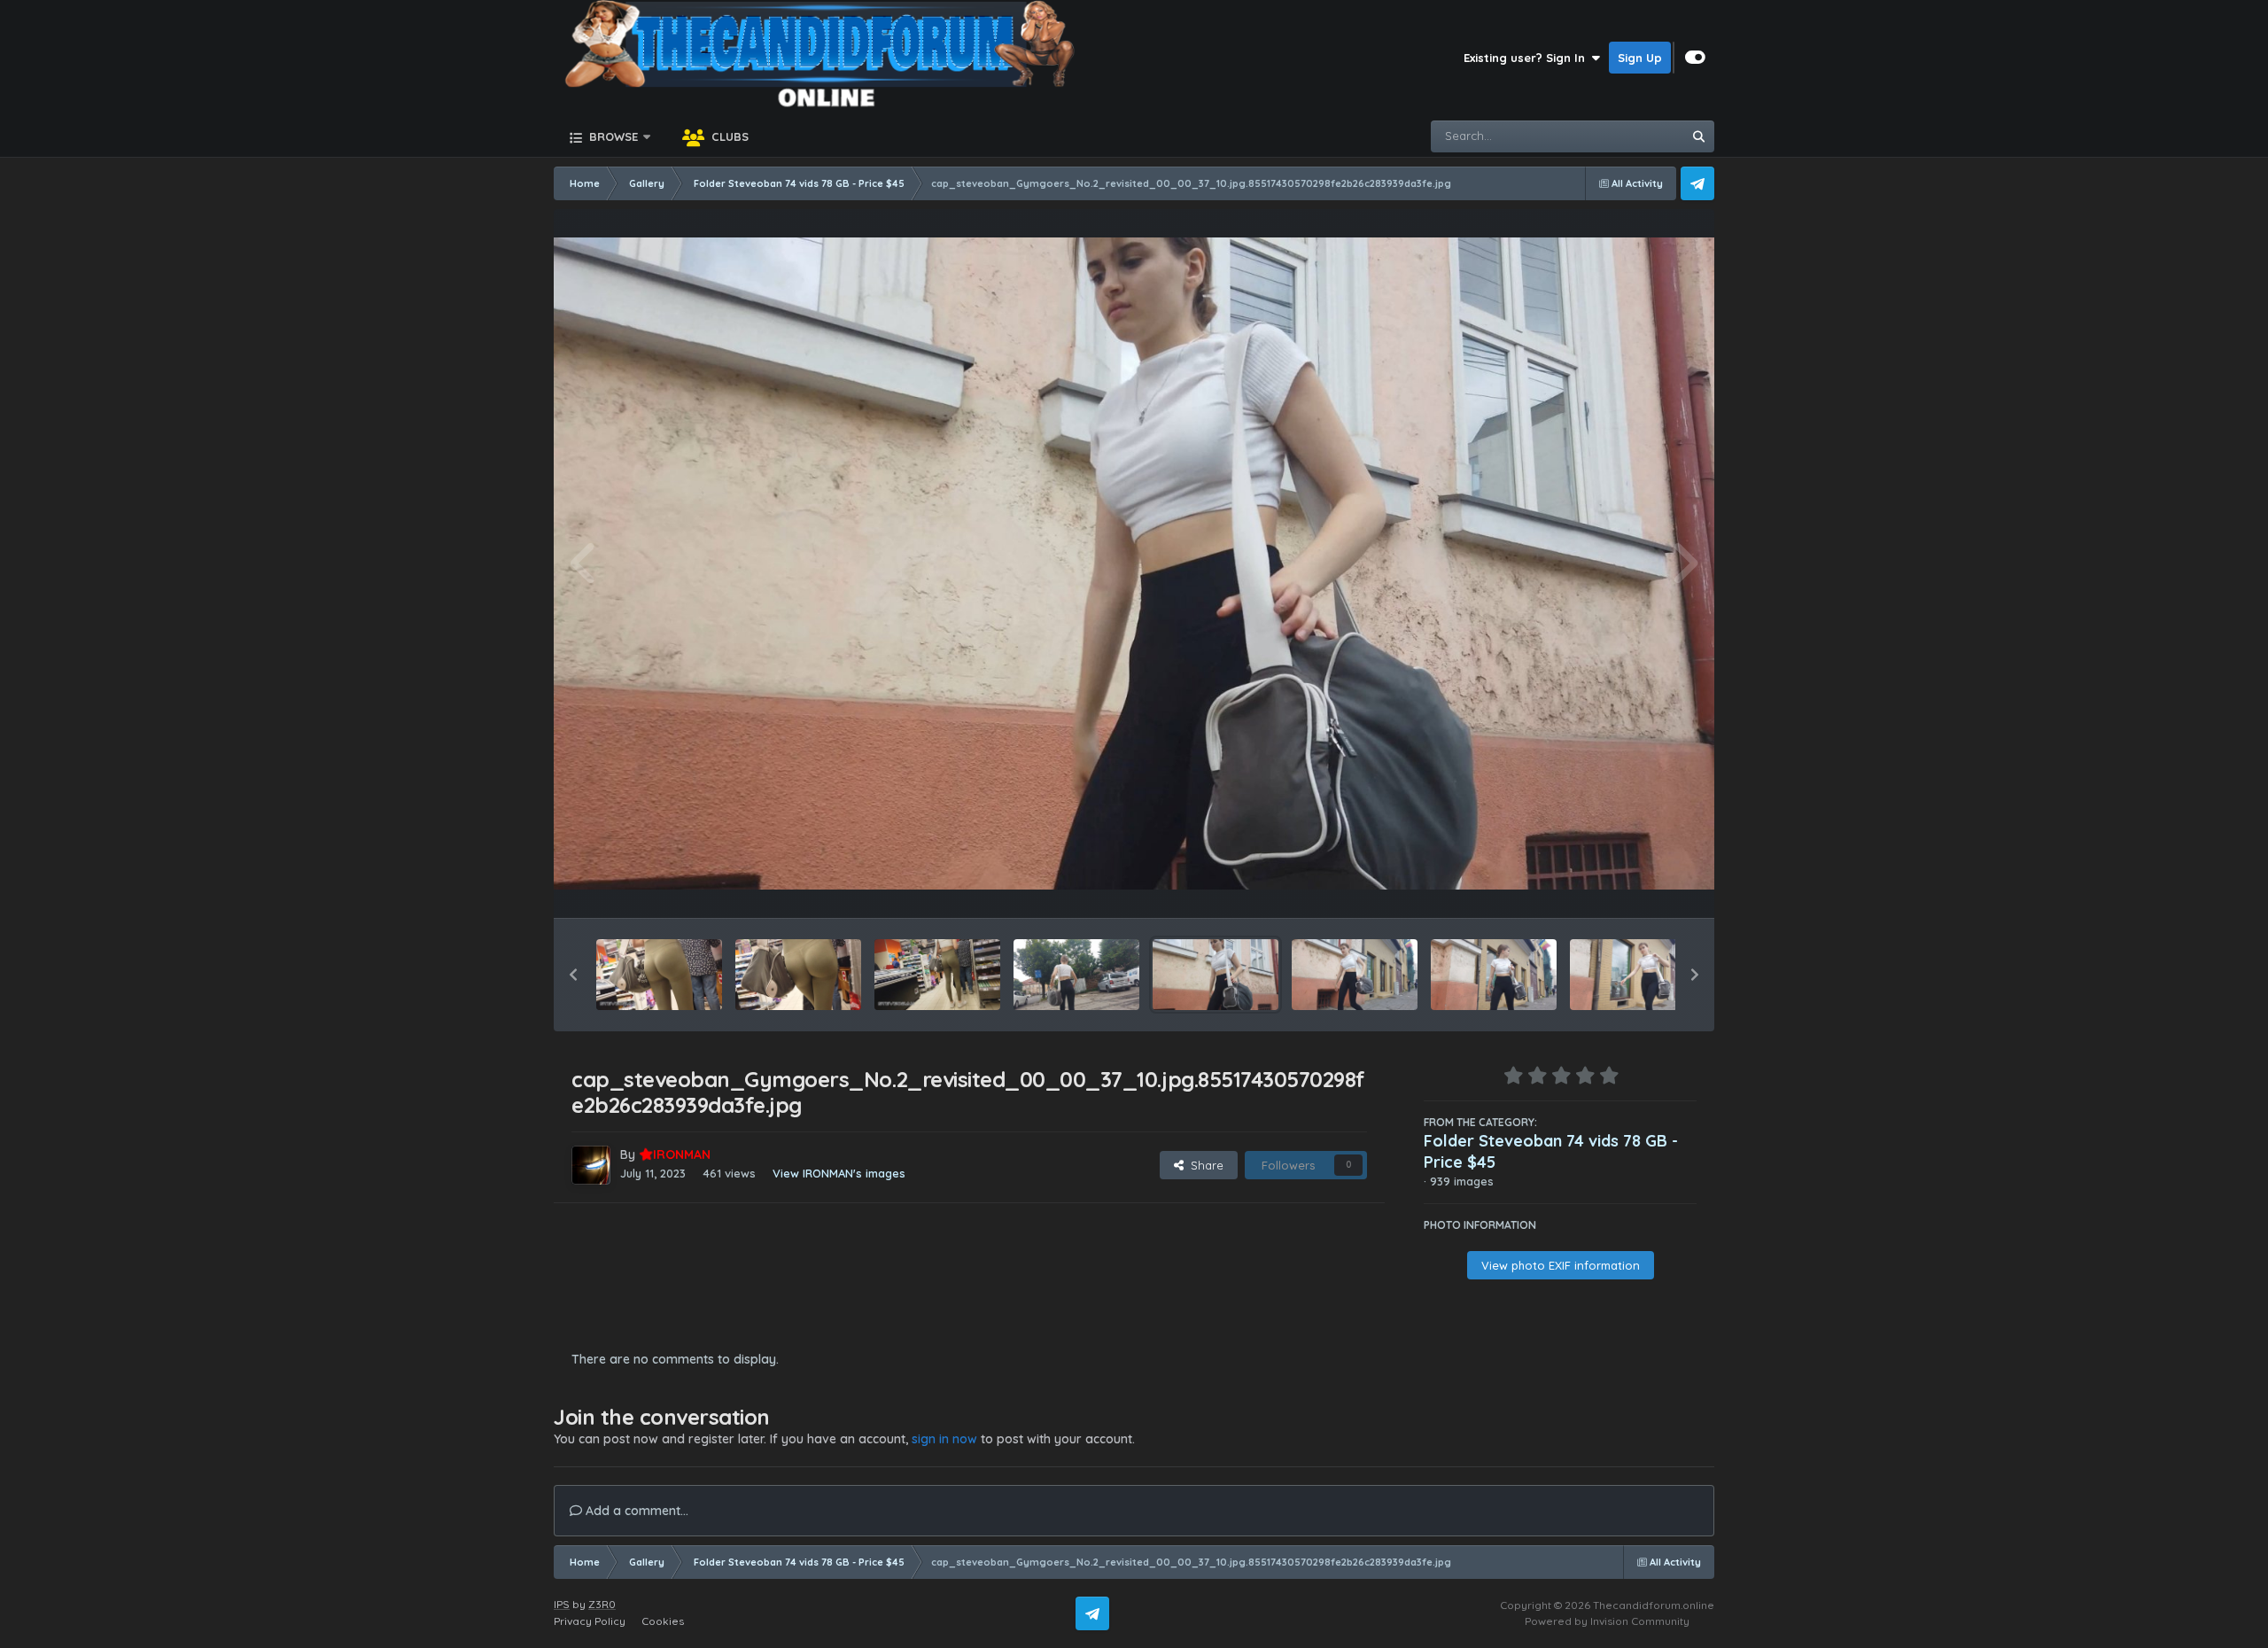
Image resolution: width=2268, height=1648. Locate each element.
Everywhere (1627, 136)
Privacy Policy (590, 1621)
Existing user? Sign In (1528, 58)
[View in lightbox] (1134, 564)
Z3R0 (602, 1604)
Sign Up (1640, 58)
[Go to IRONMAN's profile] (591, 1165)
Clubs (728, 136)
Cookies (663, 1621)
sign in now (944, 1439)
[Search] (1698, 136)
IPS (562, 1604)
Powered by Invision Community (1607, 1621)
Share (1204, 1165)
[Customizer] (1695, 58)
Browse (612, 136)
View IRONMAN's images (839, 1173)
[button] (573, 975)
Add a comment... (635, 1511)
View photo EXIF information (1561, 1265)
